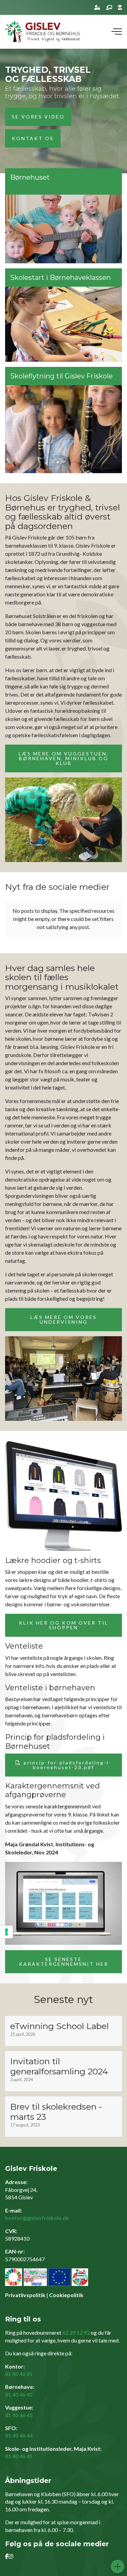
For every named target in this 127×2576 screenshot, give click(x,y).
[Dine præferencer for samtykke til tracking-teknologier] (6, 1932)
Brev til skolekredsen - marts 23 (56, 2112)
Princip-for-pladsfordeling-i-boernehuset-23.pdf (68, 1765)
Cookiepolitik (66, 2295)
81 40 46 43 (19, 2415)
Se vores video (38, 117)
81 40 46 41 (19, 2374)
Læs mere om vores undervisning (64, 1319)
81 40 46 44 (19, 2435)
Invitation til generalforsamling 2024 (59, 2066)
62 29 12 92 (76, 2332)
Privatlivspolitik (25, 2295)
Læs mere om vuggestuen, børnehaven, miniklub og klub (64, 758)
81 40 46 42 (19, 2394)
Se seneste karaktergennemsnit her (64, 1962)
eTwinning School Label (59, 2026)
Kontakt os (33, 138)
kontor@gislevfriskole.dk (37, 2218)
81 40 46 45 (19, 2456)
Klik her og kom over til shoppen (64, 1625)
